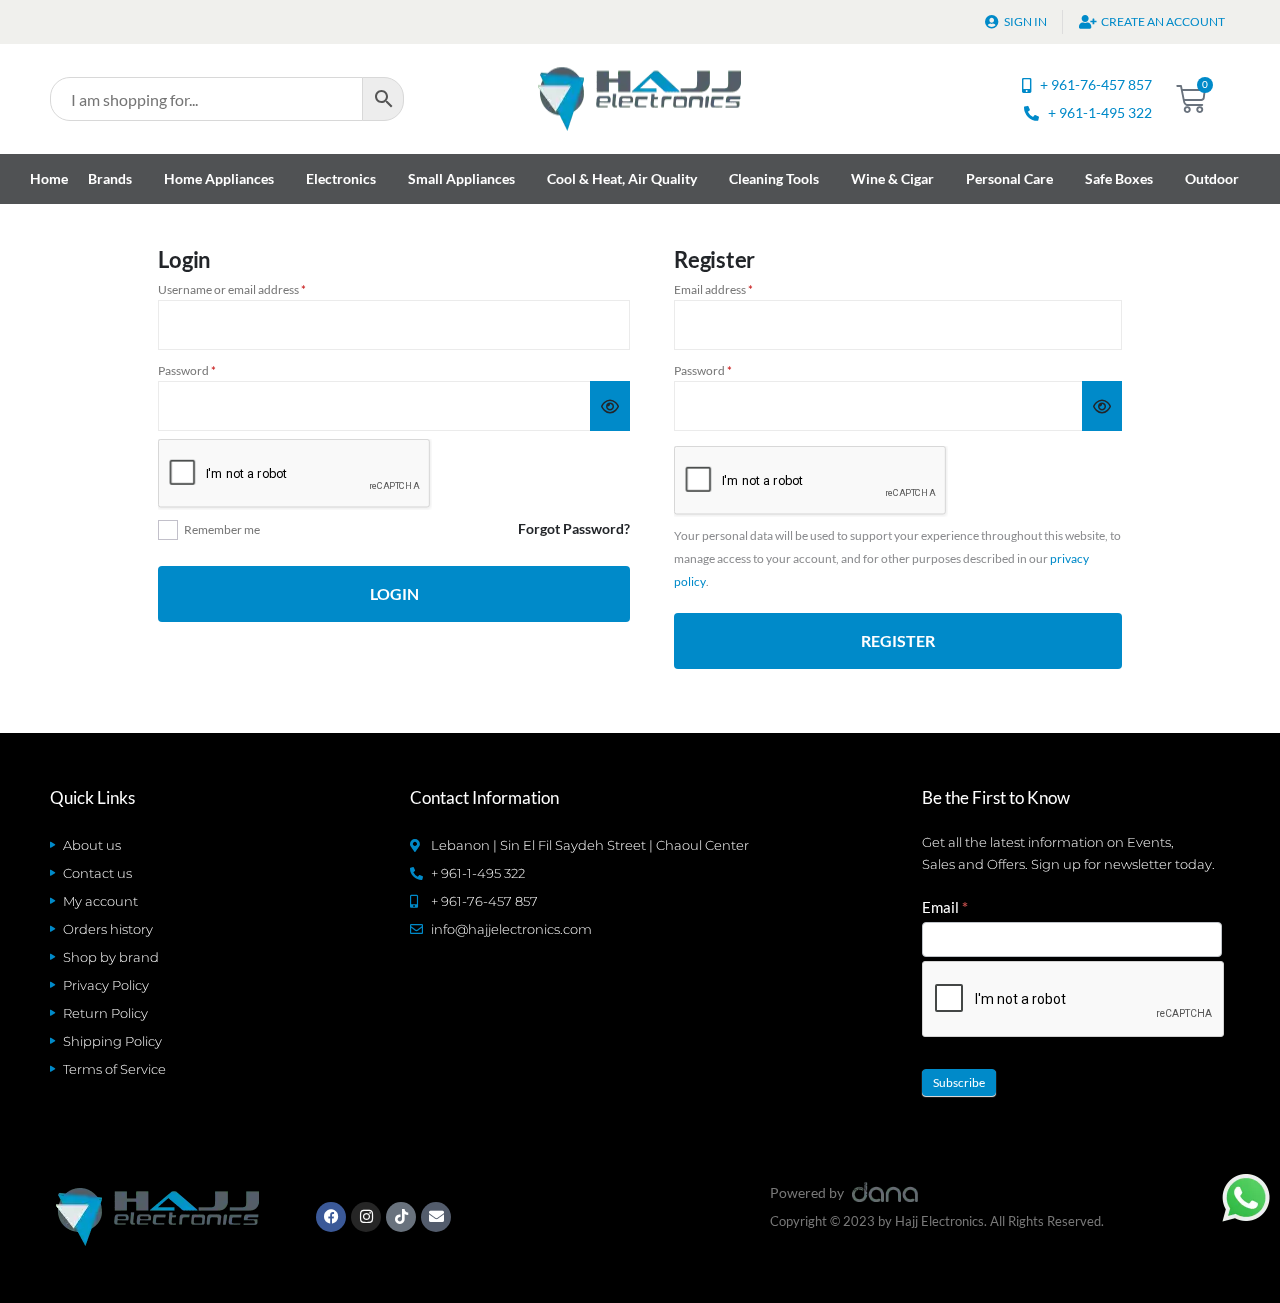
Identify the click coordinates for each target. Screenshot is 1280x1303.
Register (898, 640)
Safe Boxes (1119, 178)
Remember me (222, 529)
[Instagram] (366, 1217)
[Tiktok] (401, 1217)
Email (945, 907)
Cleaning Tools (774, 178)
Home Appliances (219, 178)
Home (49, 178)
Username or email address (256, 290)
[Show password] (610, 406)
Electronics (341, 178)
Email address (737, 290)
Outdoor (1212, 178)
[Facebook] (331, 1217)
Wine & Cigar (892, 178)
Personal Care (1009, 178)
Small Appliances (461, 178)
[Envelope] (436, 1217)
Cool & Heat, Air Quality (622, 178)
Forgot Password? (574, 528)
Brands (110, 178)
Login (394, 593)
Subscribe (959, 1082)
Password (211, 371)
